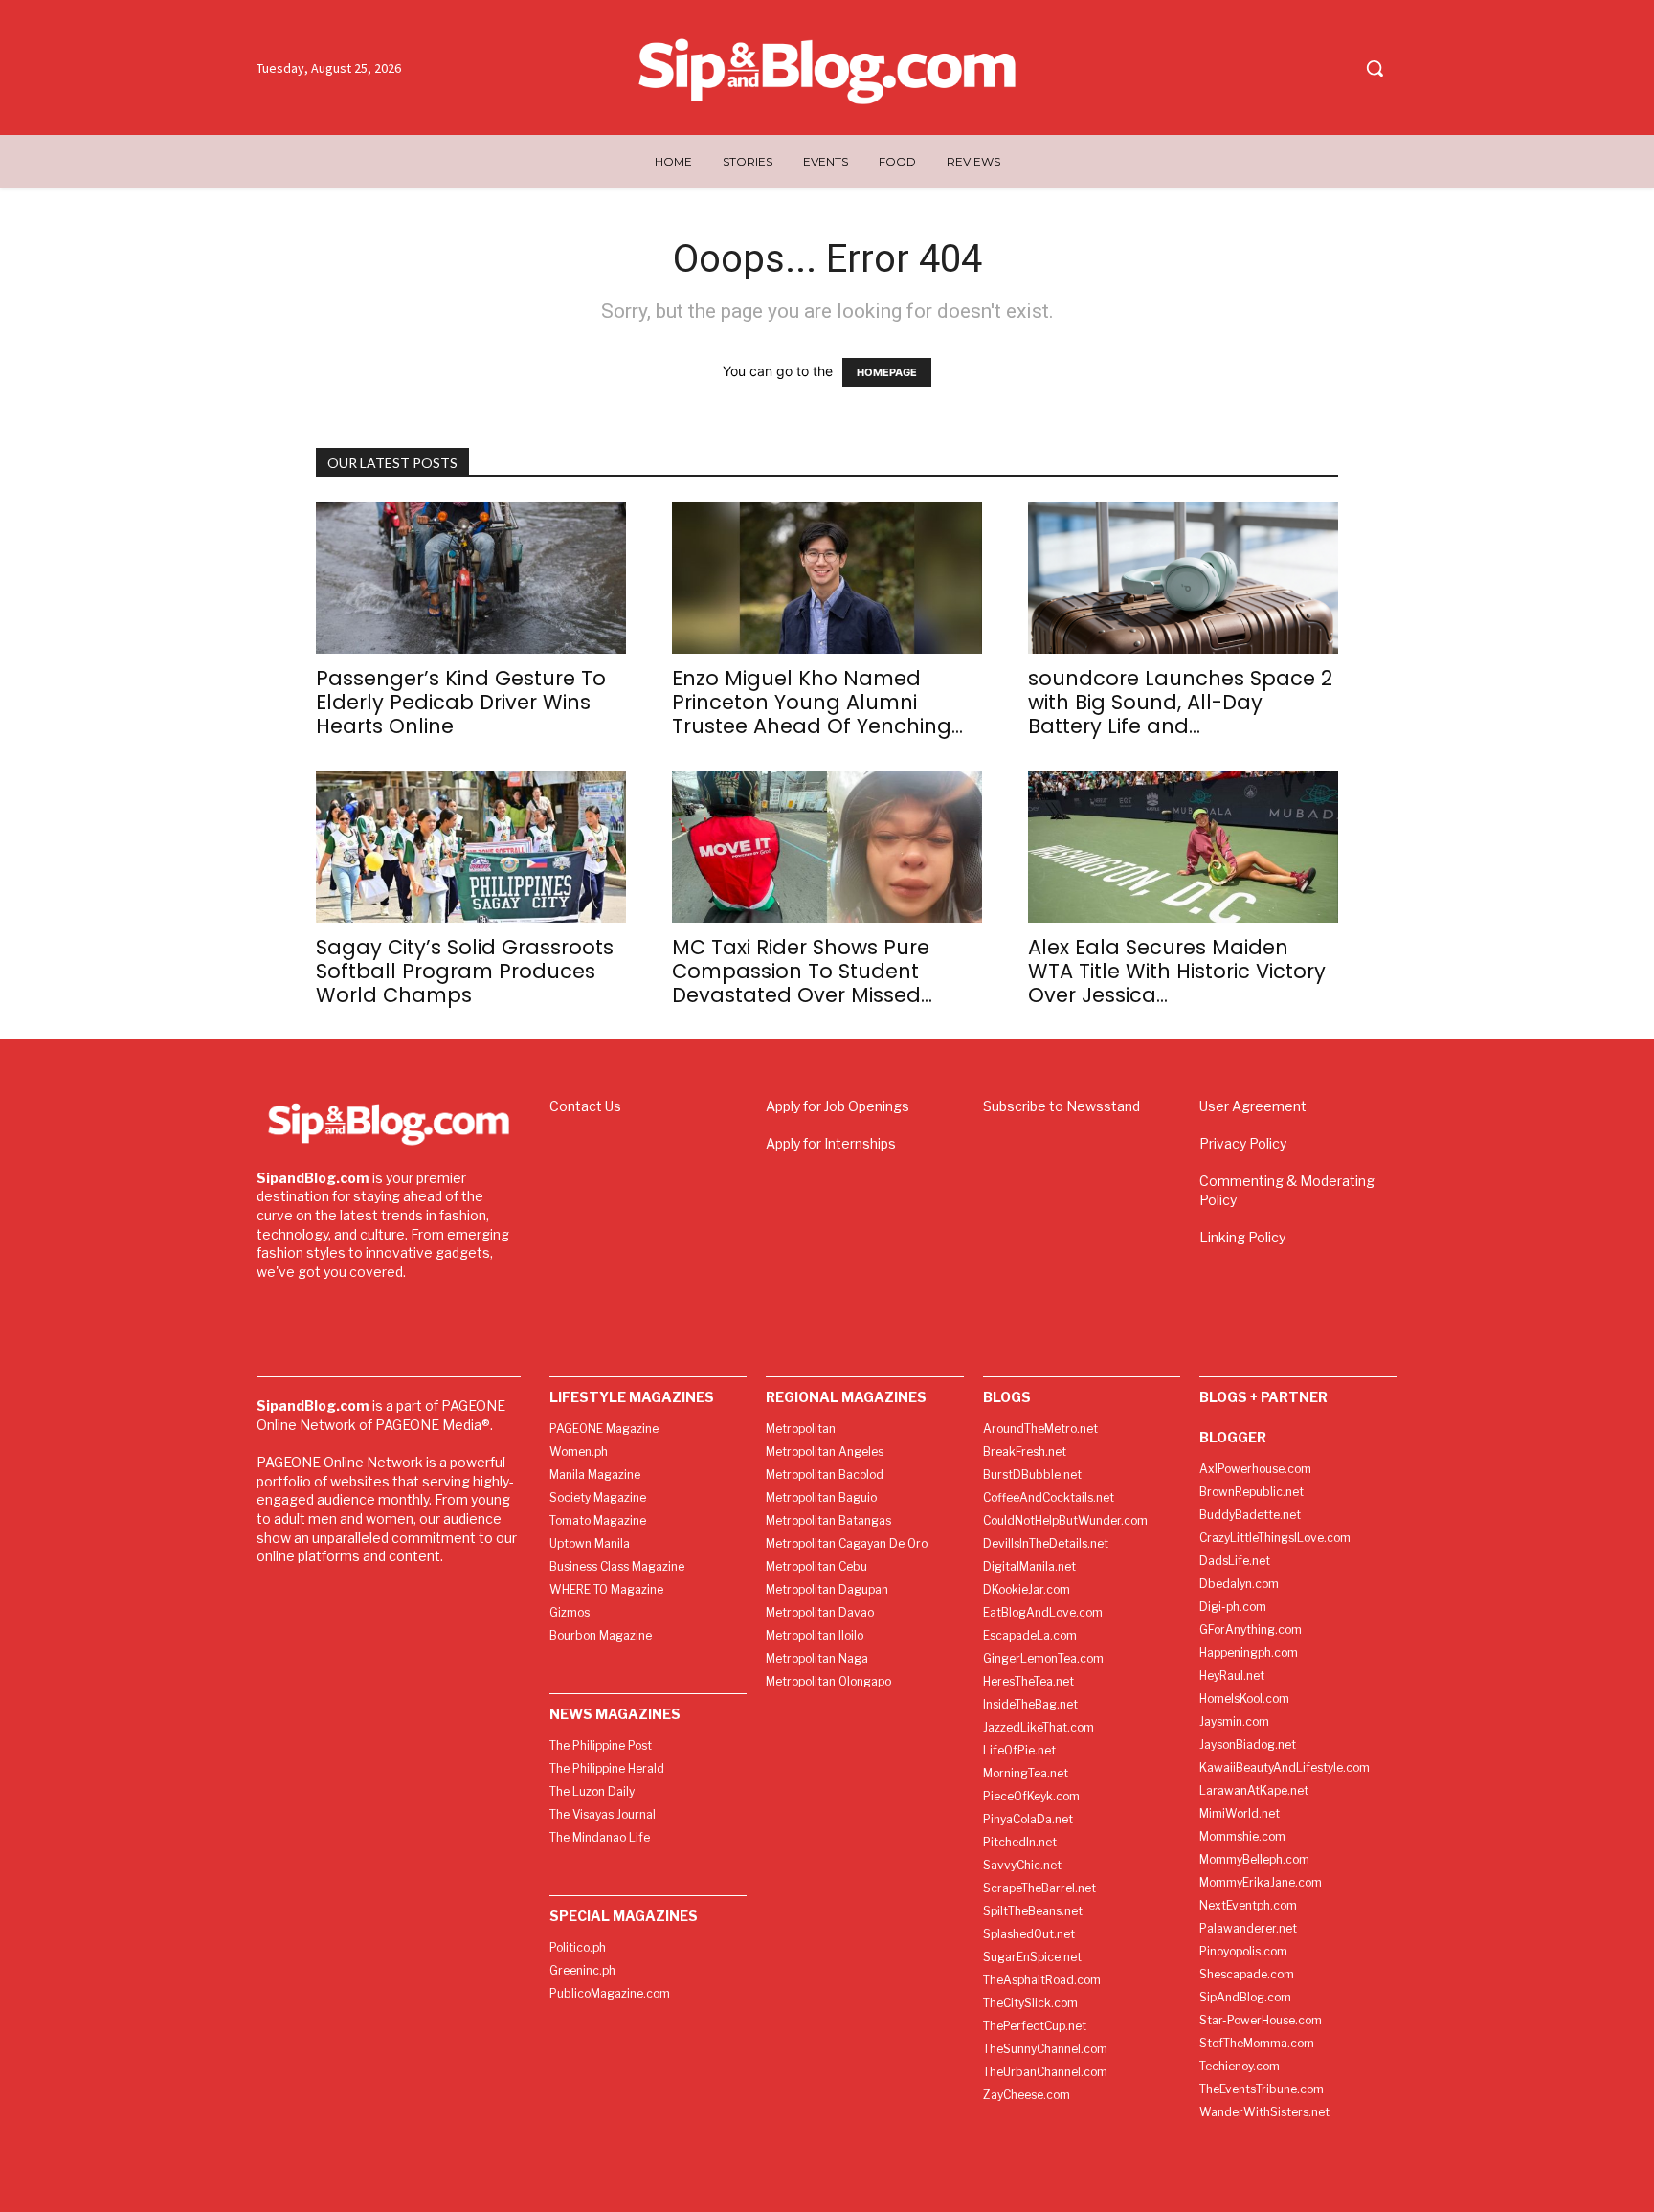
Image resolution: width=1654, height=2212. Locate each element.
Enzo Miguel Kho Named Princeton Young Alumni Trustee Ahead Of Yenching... (817, 702)
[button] (1375, 68)
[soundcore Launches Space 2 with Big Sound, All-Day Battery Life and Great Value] (1183, 578)
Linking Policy (1242, 1237)
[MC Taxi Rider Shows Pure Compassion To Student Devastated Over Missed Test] (827, 847)
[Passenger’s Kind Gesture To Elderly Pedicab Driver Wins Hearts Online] (471, 578)
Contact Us (585, 1106)
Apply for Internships (831, 1143)
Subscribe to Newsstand (1062, 1106)
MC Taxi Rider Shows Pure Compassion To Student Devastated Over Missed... (802, 971)
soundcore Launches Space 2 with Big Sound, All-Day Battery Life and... (1180, 702)
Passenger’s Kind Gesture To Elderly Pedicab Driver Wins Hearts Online (461, 702)
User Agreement (1253, 1106)
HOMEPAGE (887, 372)
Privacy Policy (1243, 1143)
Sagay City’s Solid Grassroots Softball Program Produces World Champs (465, 971)
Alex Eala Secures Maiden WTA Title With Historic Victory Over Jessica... (1177, 971)
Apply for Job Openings (838, 1106)
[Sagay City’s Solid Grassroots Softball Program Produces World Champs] (471, 847)
